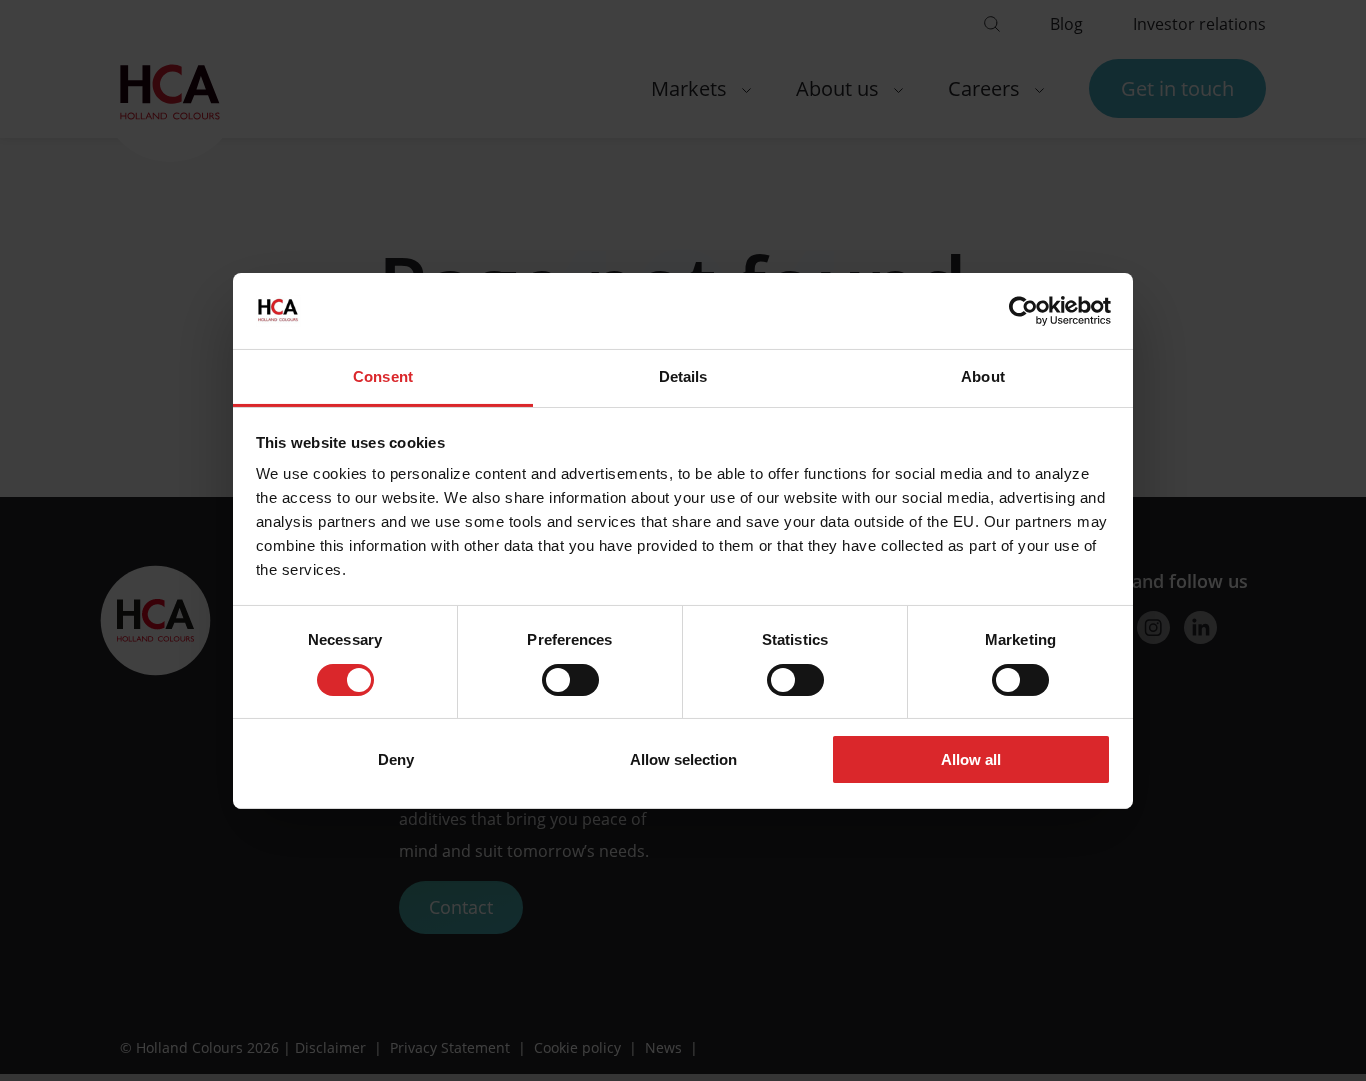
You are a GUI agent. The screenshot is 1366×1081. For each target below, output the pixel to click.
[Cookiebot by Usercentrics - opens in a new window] (1023, 311)
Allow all (971, 759)
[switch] (570, 680)
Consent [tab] (383, 376)
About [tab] (983, 376)
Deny (396, 759)
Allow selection (683, 759)
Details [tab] (683, 376)
